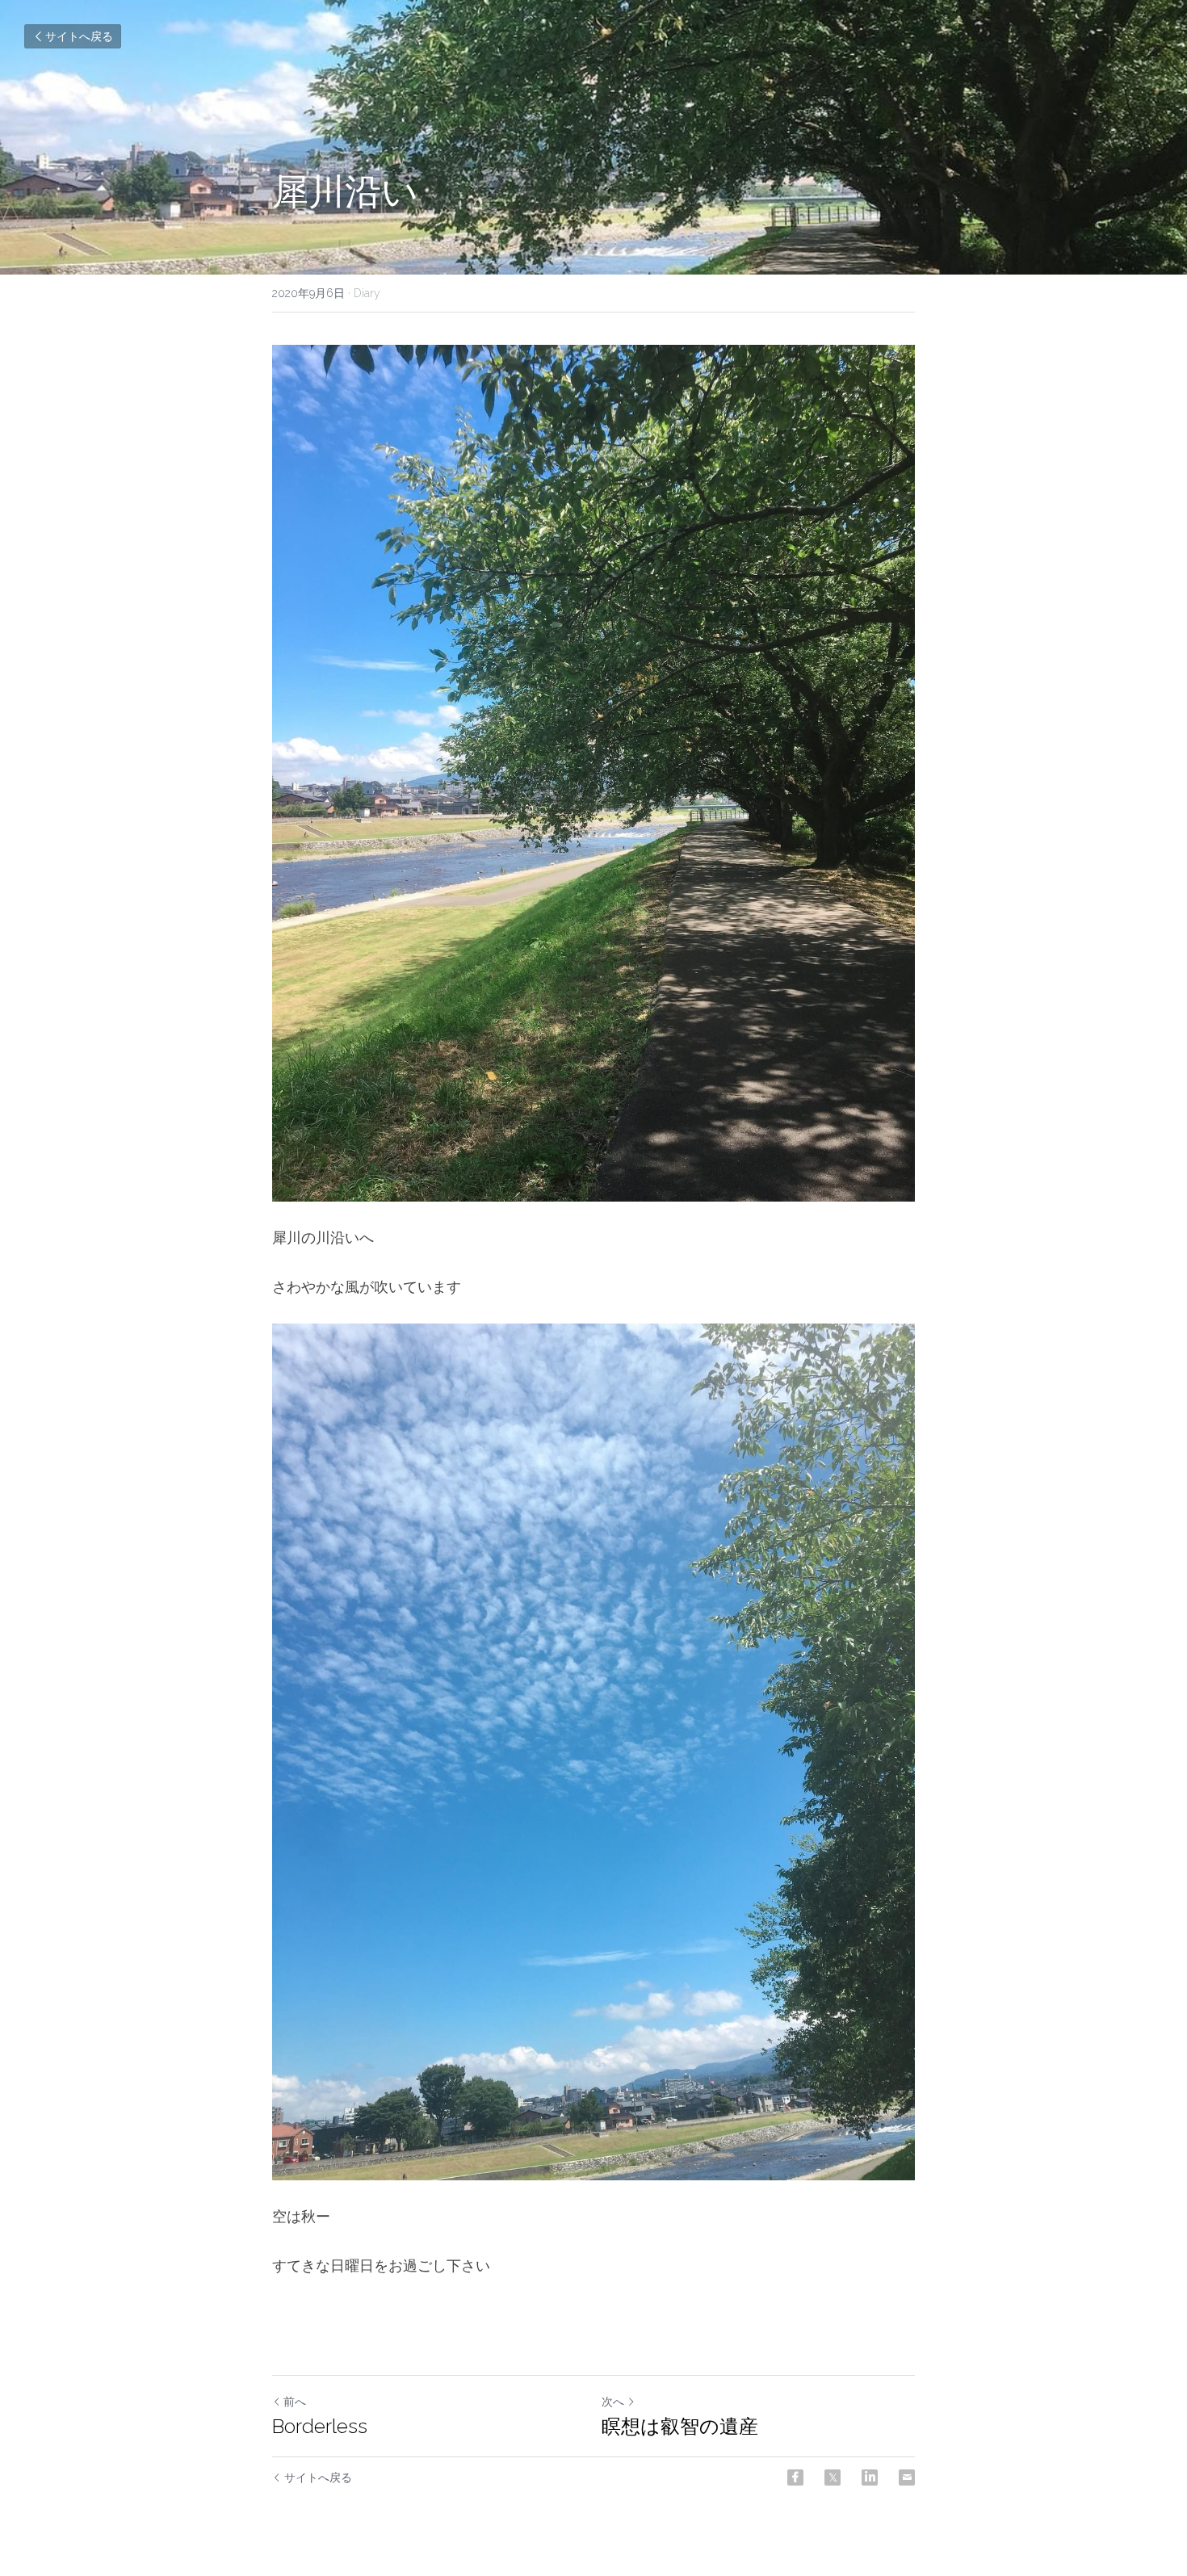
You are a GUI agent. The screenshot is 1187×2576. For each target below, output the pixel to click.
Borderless (320, 2426)
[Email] (907, 2477)
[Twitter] (833, 2477)
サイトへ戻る (79, 36)
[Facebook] (795, 2477)
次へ (613, 2402)
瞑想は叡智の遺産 (680, 2426)
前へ (295, 2402)
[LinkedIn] (870, 2477)
